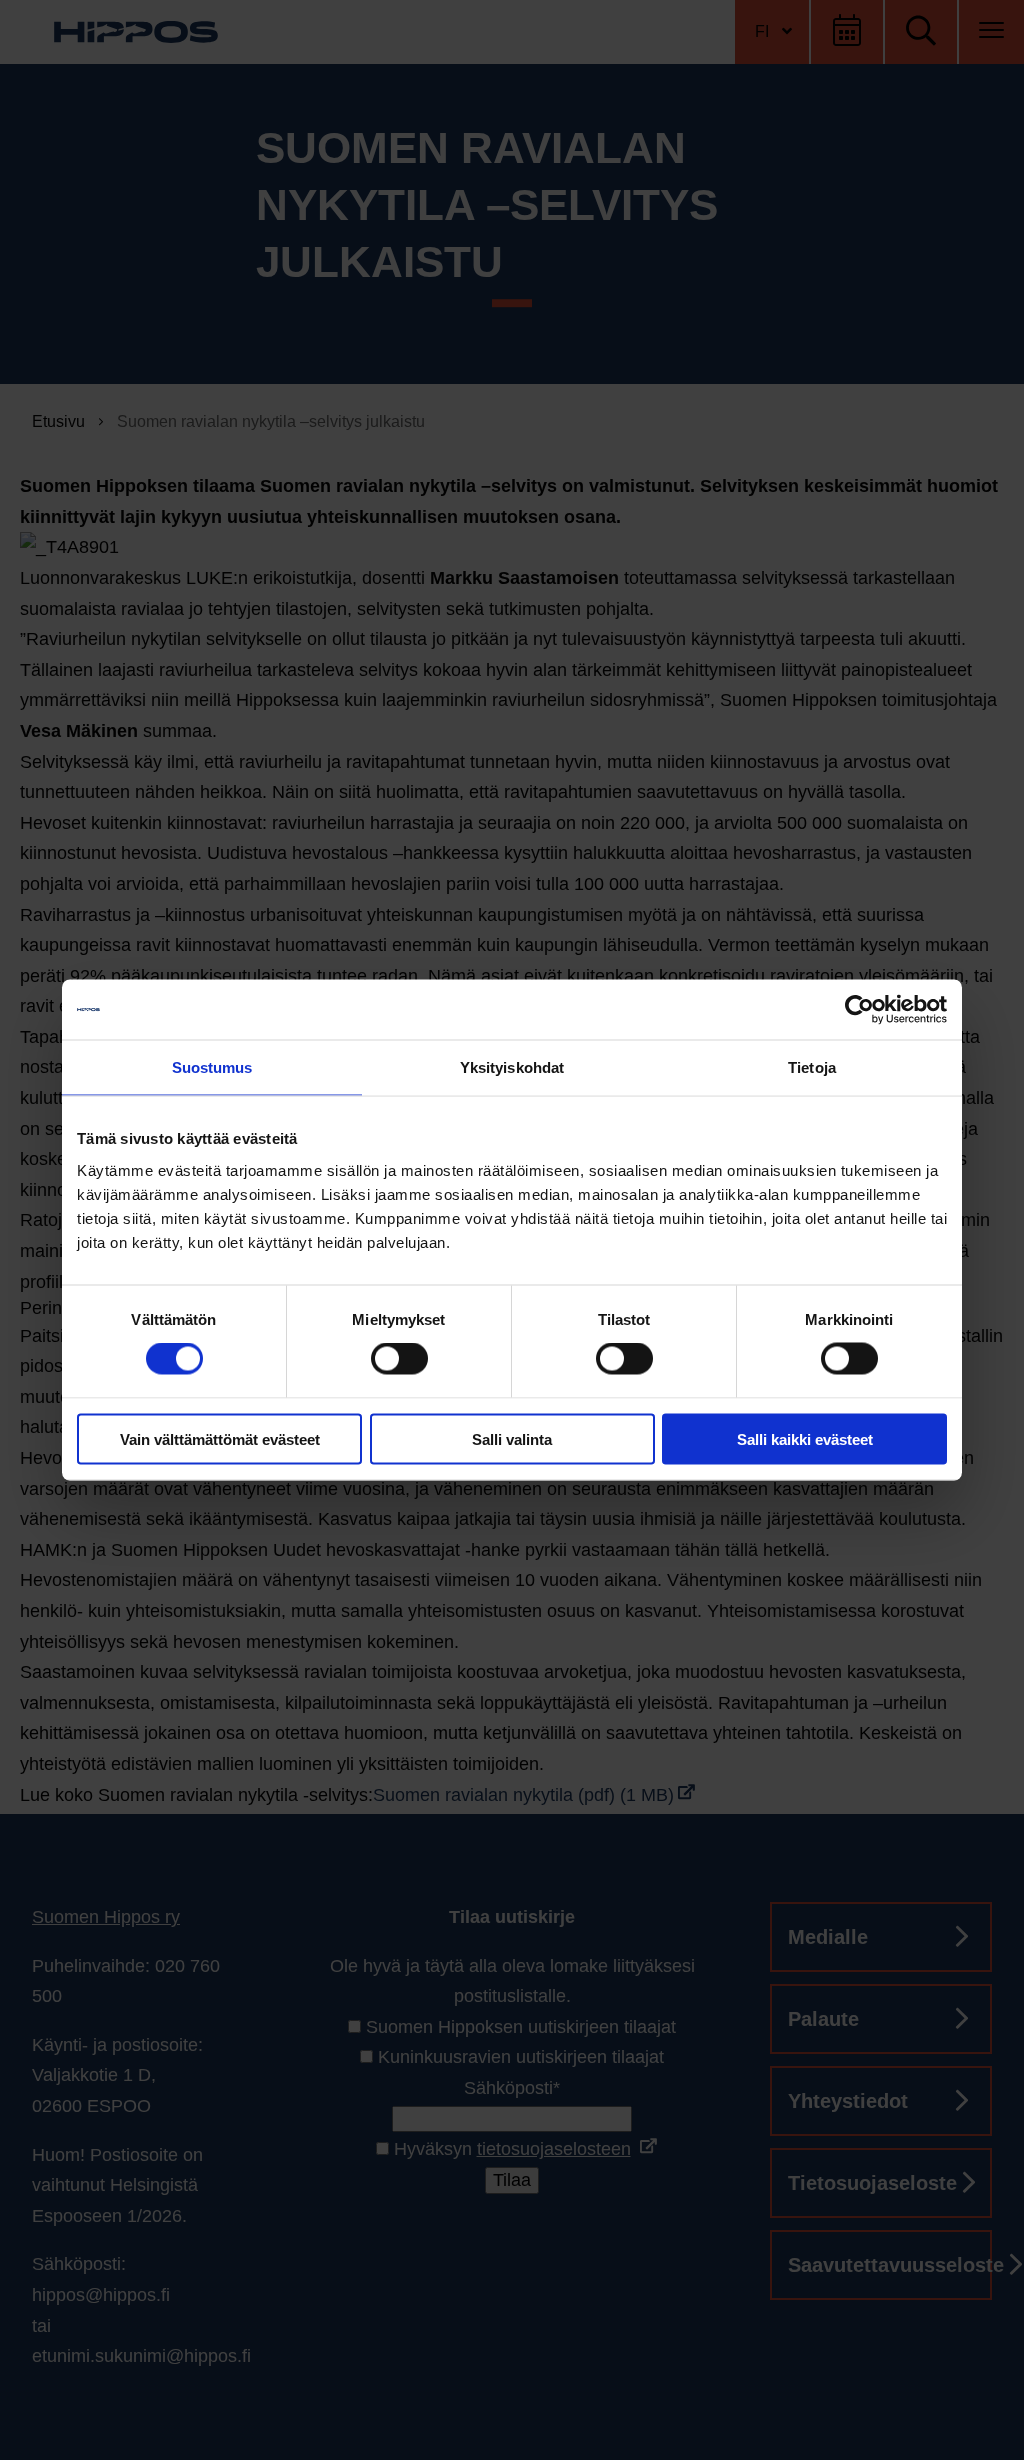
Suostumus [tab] (212, 1067)
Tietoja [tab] (812, 1067)
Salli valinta (512, 1438)
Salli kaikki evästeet (805, 1438)
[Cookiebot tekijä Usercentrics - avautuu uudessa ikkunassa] (859, 1010)
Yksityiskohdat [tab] (512, 1067)
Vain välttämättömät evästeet (220, 1438)
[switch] (399, 1359)
